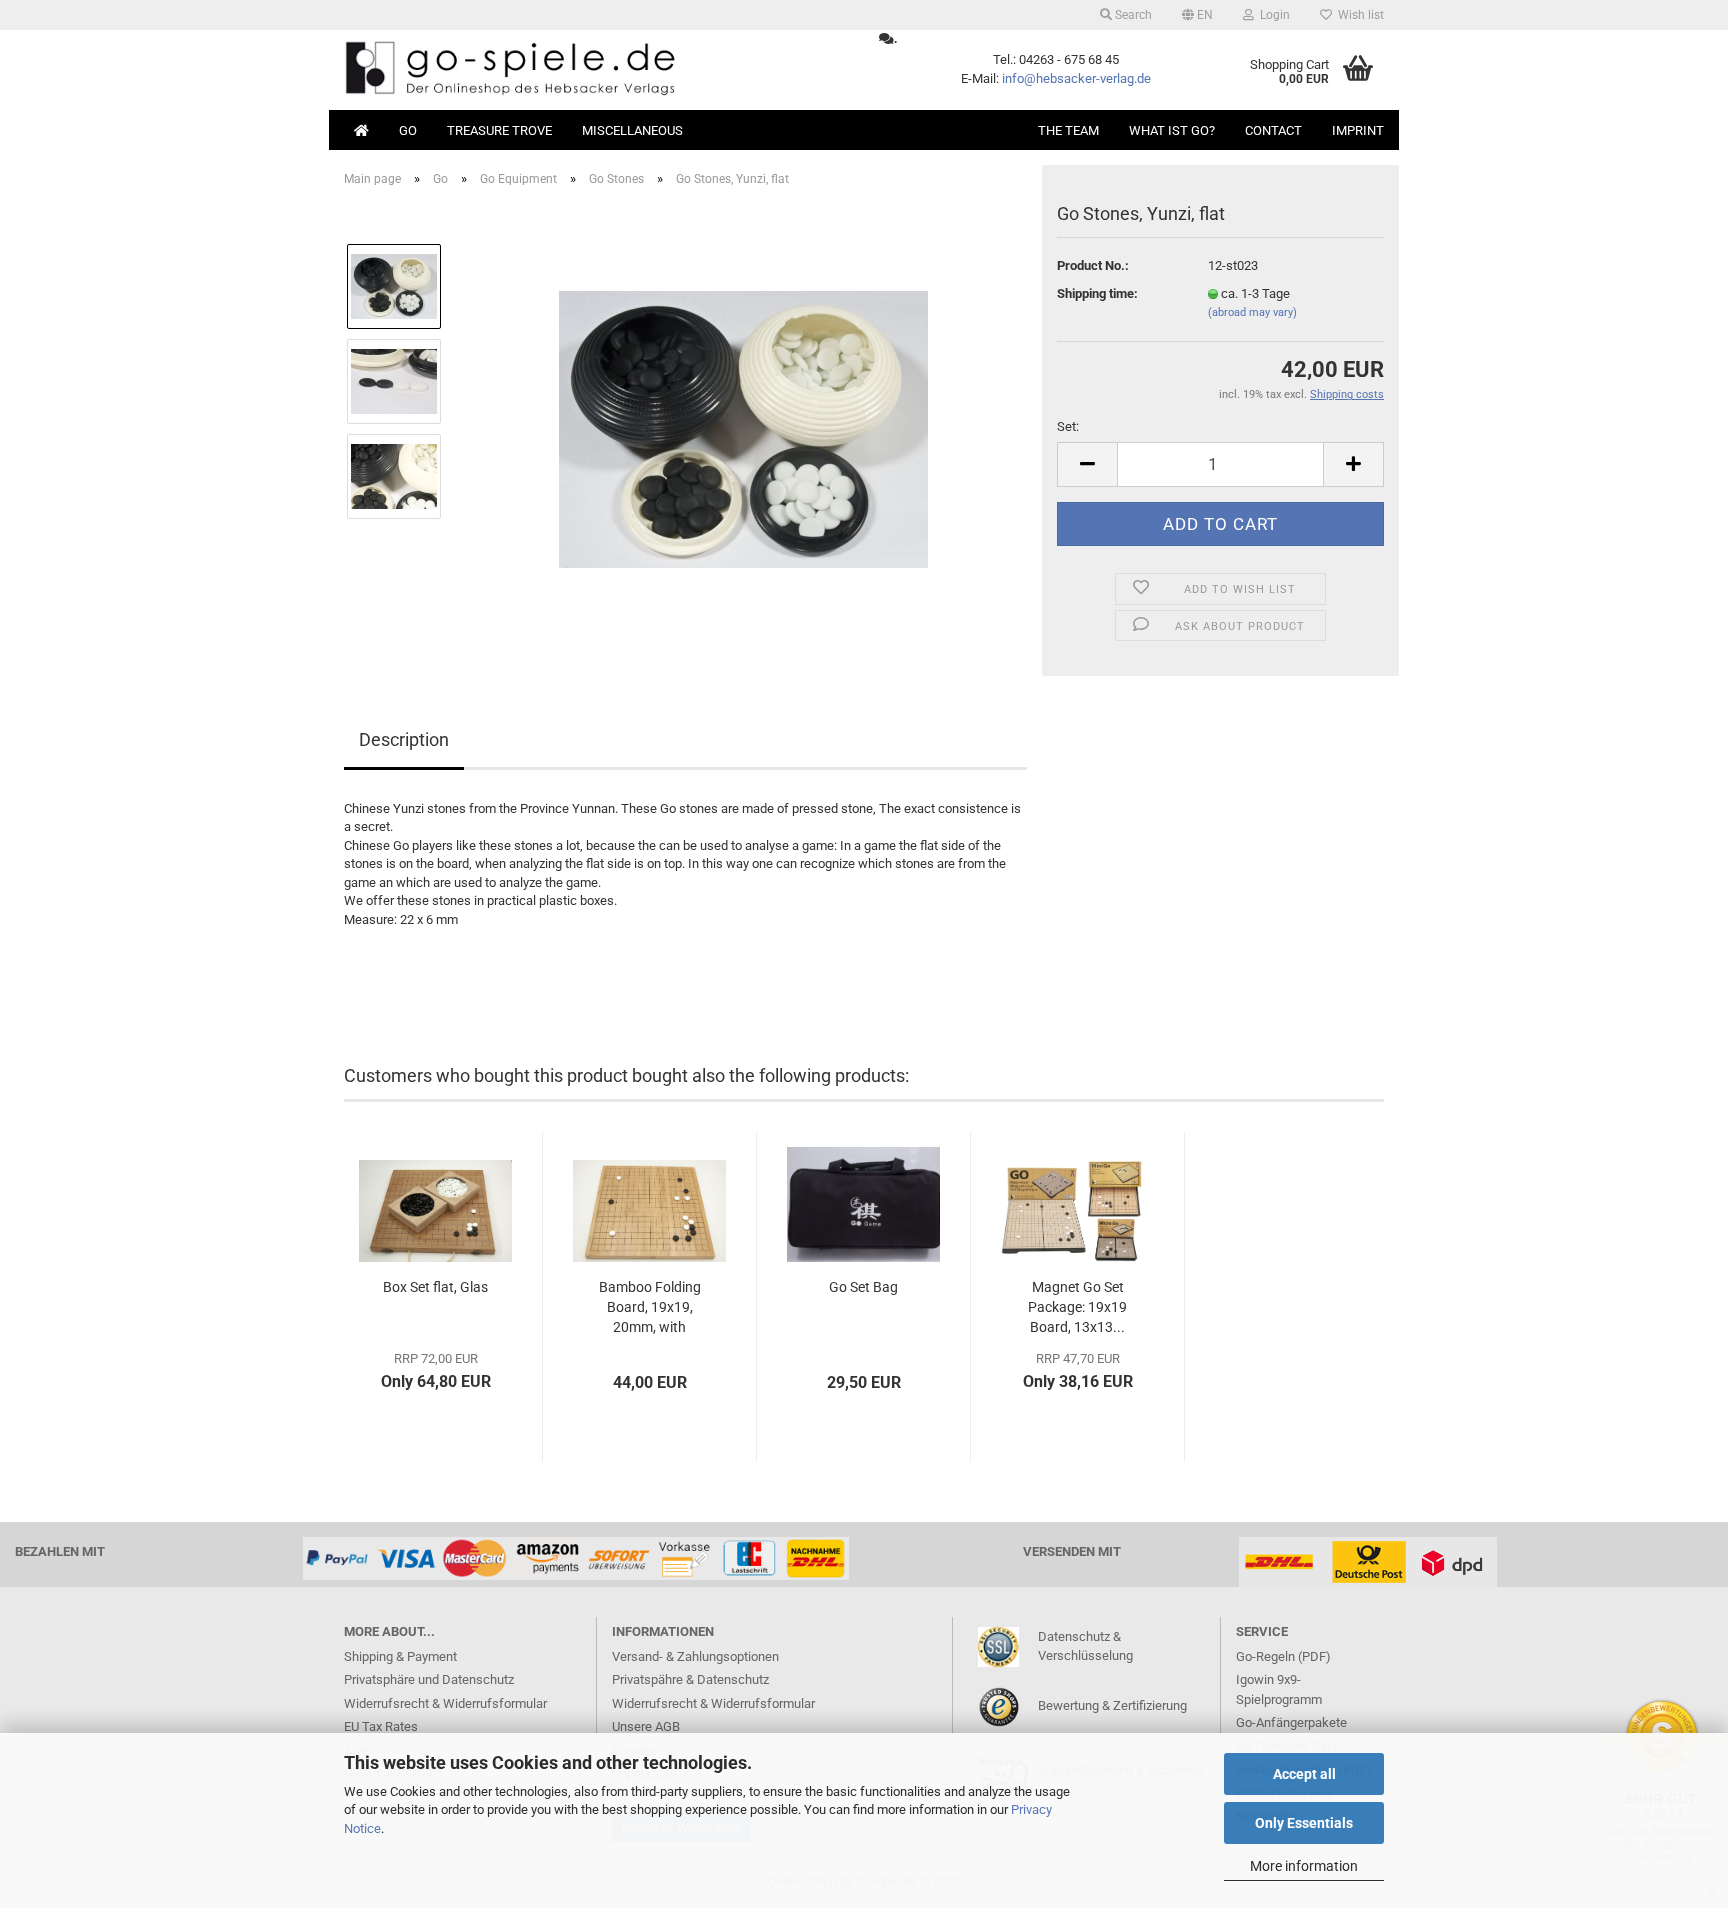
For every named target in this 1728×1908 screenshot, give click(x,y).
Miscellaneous (632, 130)
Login (1272, 15)
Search (1132, 15)
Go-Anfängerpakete (1291, 1722)
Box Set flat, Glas (435, 1287)
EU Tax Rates (381, 1726)
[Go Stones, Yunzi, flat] (743, 427)
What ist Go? (1172, 130)
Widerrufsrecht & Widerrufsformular (445, 1703)
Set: (1068, 426)
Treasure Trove (499, 130)
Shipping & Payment (400, 1656)
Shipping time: (1097, 293)
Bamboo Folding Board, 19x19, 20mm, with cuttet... (650, 1308)
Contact (1273, 130)
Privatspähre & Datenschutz (690, 1679)
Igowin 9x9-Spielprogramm (1279, 1689)
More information (1304, 1866)
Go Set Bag (863, 1287)
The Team (1068, 130)
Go (408, 130)
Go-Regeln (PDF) (1283, 1656)
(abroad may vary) (1252, 312)
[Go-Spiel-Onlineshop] (596, 70)
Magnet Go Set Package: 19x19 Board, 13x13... (1077, 1307)
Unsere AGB (646, 1726)
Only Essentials (1304, 1823)
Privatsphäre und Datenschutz (429, 1679)
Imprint (1358, 130)
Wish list (1358, 15)
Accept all (1304, 1774)
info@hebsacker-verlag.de (1076, 78)
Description (404, 739)
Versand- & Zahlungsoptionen (695, 1656)
